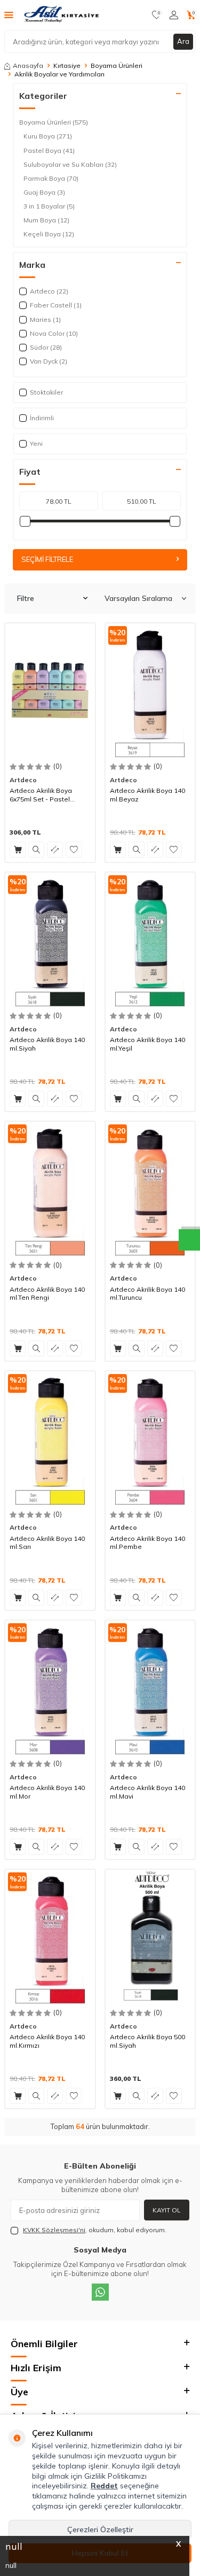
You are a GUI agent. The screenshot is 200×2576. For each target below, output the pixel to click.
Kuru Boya (48, 136)
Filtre (26, 598)
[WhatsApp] (100, 2292)
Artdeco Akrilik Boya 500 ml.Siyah (147, 2041)
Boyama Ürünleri (117, 65)
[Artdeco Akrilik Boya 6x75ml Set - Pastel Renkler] (50, 691)
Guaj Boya (44, 192)
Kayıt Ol (167, 2210)
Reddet (104, 2486)
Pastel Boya (49, 151)
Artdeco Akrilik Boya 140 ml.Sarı (47, 1543)
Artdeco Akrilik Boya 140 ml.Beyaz (147, 795)
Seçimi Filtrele (47, 559)
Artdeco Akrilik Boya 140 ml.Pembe (147, 1543)
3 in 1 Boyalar (49, 206)
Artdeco (23, 780)
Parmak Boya (51, 178)
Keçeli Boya (49, 234)
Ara (183, 41)
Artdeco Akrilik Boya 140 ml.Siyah (47, 1044)
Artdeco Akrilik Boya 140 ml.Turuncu (147, 1294)
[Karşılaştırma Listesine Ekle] (55, 850)
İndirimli (42, 418)
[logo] (62, 15)
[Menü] (9, 14)
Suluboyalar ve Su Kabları (70, 164)
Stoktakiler (46, 392)
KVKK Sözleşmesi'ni (54, 2230)
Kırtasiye (67, 65)
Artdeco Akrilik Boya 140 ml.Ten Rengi (47, 1294)
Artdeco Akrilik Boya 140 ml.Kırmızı (47, 2041)
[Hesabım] (174, 15)
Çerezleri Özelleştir (100, 2529)
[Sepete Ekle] (18, 850)
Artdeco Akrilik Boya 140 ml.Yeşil (147, 1044)
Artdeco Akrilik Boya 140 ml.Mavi (147, 1792)
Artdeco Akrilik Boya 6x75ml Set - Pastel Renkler (41, 795)
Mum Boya (46, 220)
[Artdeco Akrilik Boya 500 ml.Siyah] (150, 1937)
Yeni (36, 444)
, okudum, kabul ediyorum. (95, 2230)
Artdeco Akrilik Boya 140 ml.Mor (47, 1792)
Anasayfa (28, 65)
